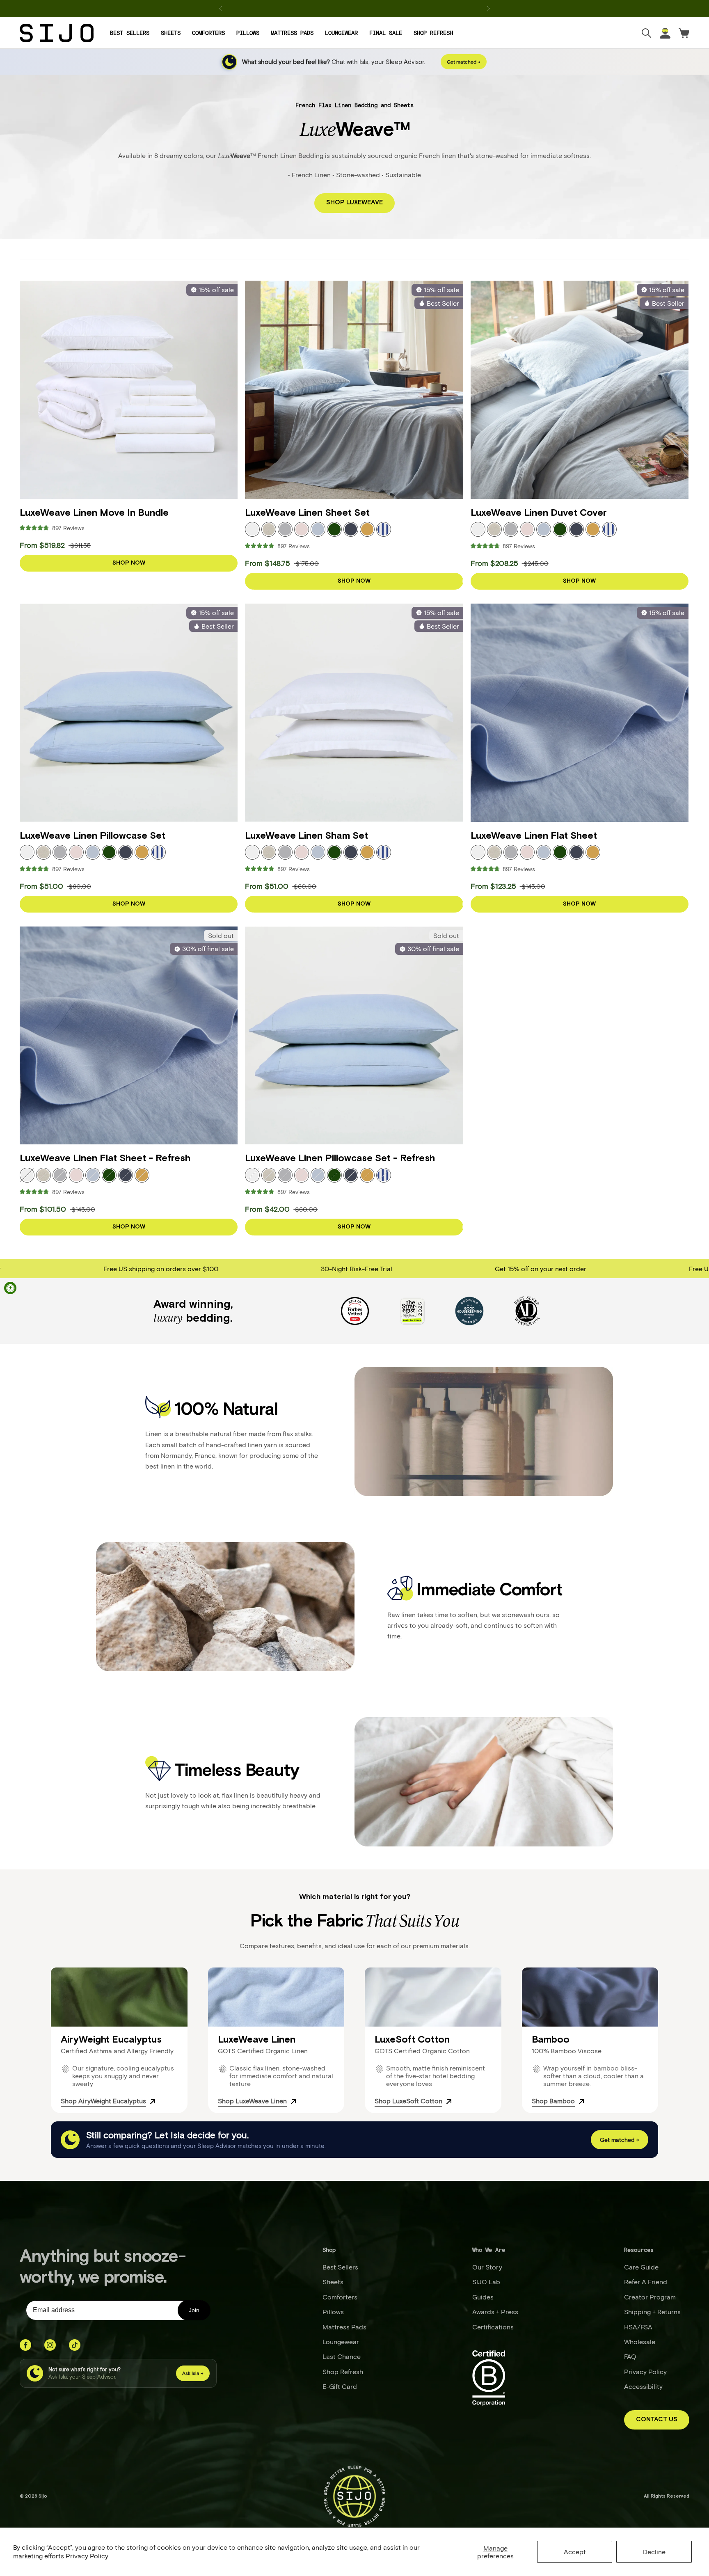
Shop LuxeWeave (354, 202)
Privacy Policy (87, 2556)
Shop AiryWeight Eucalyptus (103, 2101)
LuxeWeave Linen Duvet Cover (539, 513)
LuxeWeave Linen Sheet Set (307, 513)
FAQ (630, 2356)
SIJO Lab (486, 2282)
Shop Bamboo (553, 2101)
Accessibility (643, 2386)
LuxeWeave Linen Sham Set (306, 836)
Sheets (171, 33)
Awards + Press (495, 2312)
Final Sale (386, 33)
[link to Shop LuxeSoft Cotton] (449, 2101)
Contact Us (657, 2419)
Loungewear (341, 33)
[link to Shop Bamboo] (581, 2101)
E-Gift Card (340, 2386)
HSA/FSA (638, 2327)
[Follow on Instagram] (50, 2345)
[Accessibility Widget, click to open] (10, 1288)
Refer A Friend (646, 2282)
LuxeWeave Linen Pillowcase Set (93, 836)
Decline (654, 2552)
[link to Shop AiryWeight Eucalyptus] (153, 2101)
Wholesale (640, 2342)
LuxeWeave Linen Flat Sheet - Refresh (105, 1158)
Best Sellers (130, 33)
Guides (483, 2297)
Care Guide (641, 2267)
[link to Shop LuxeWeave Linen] (293, 2101)
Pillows (248, 33)
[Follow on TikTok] (75, 2345)
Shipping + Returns (652, 2312)
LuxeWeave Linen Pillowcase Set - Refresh (340, 1158)
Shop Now (129, 563)
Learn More (381, 8)
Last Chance (342, 2356)
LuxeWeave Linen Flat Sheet (534, 836)
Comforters (208, 33)
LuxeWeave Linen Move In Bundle (94, 513)
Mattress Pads (292, 33)
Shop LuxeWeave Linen (252, 2101)
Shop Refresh (433, 33)
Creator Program (650, 2297)
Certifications (493, 2327)
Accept (575, 2552)
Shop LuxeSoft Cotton (408, 2101)
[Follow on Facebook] (25, 2345)
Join (194, 2310)
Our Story (487, 2267)
